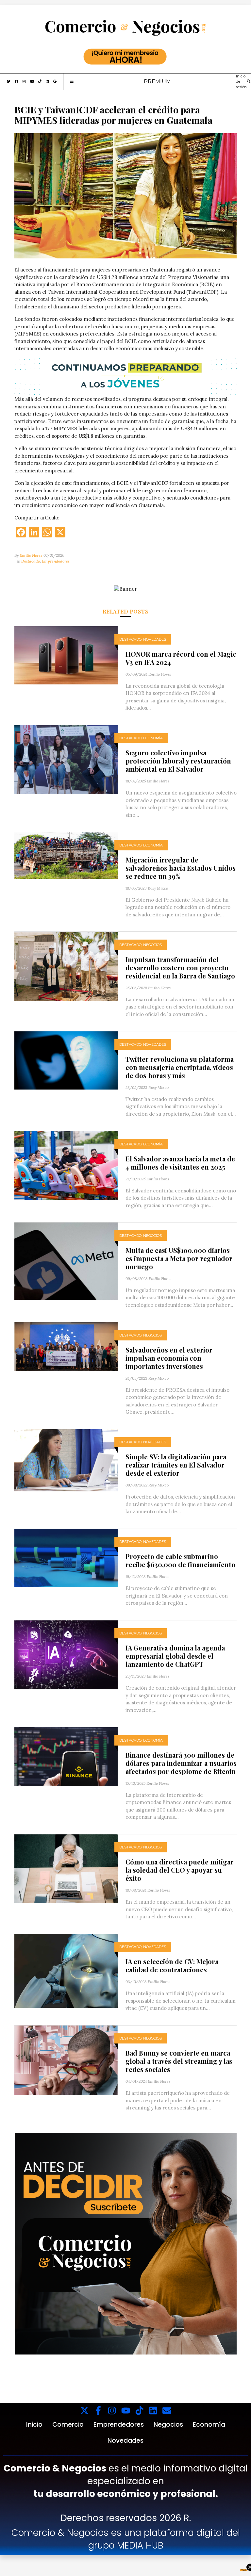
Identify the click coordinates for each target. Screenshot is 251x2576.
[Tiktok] (139, 2411)
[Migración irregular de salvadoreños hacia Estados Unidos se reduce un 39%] (66, 855)
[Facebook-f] (98, 2411)
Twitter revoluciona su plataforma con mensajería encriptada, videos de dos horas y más (180, 1067)
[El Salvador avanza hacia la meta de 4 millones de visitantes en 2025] (66, 1165)
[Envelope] (167, 2411)
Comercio (68, 2425)
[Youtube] (126, 2411)
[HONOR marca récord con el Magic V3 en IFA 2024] (66, 655)
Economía (153, 738)
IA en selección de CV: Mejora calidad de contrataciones (172, 1965)
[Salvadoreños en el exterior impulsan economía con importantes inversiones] (66, 1346)
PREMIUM (157, 82)
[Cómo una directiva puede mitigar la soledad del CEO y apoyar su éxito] (66, 1868)
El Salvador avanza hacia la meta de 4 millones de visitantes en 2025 (180, 1163)
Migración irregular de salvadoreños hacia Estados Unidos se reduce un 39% (181, 868)
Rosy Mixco (158, 888)
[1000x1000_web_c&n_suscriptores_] (126, 2243)
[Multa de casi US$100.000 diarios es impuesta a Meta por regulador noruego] (66, 1261)
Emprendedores (56, 561)
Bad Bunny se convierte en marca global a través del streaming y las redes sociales (179, 2061)
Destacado (31, 561)
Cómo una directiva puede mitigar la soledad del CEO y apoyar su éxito (180, 1870)
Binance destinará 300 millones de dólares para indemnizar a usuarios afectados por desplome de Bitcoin (181, 1763)
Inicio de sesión (241, 82)
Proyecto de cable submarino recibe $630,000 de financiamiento (180, 1560)
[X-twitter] (84, 2411)
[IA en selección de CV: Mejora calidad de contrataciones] (66, 1970)
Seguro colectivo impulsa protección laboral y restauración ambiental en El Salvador (178, 761)
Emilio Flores (31, 555)
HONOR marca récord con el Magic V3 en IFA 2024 (181, 658)
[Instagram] (112, 2411)
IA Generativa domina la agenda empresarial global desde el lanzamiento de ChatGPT (175, 1656)
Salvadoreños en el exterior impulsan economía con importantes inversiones (169, 1358)
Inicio (34, 2425)
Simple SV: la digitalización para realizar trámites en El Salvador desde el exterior (176, 1465)
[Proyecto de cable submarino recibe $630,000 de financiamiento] (66, 1557)
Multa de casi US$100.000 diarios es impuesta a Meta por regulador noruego (179, 1258)
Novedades (155, 639)
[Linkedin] (153, 2411)
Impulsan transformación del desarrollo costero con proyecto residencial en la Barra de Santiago (180, 968)
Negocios (152, 945)
